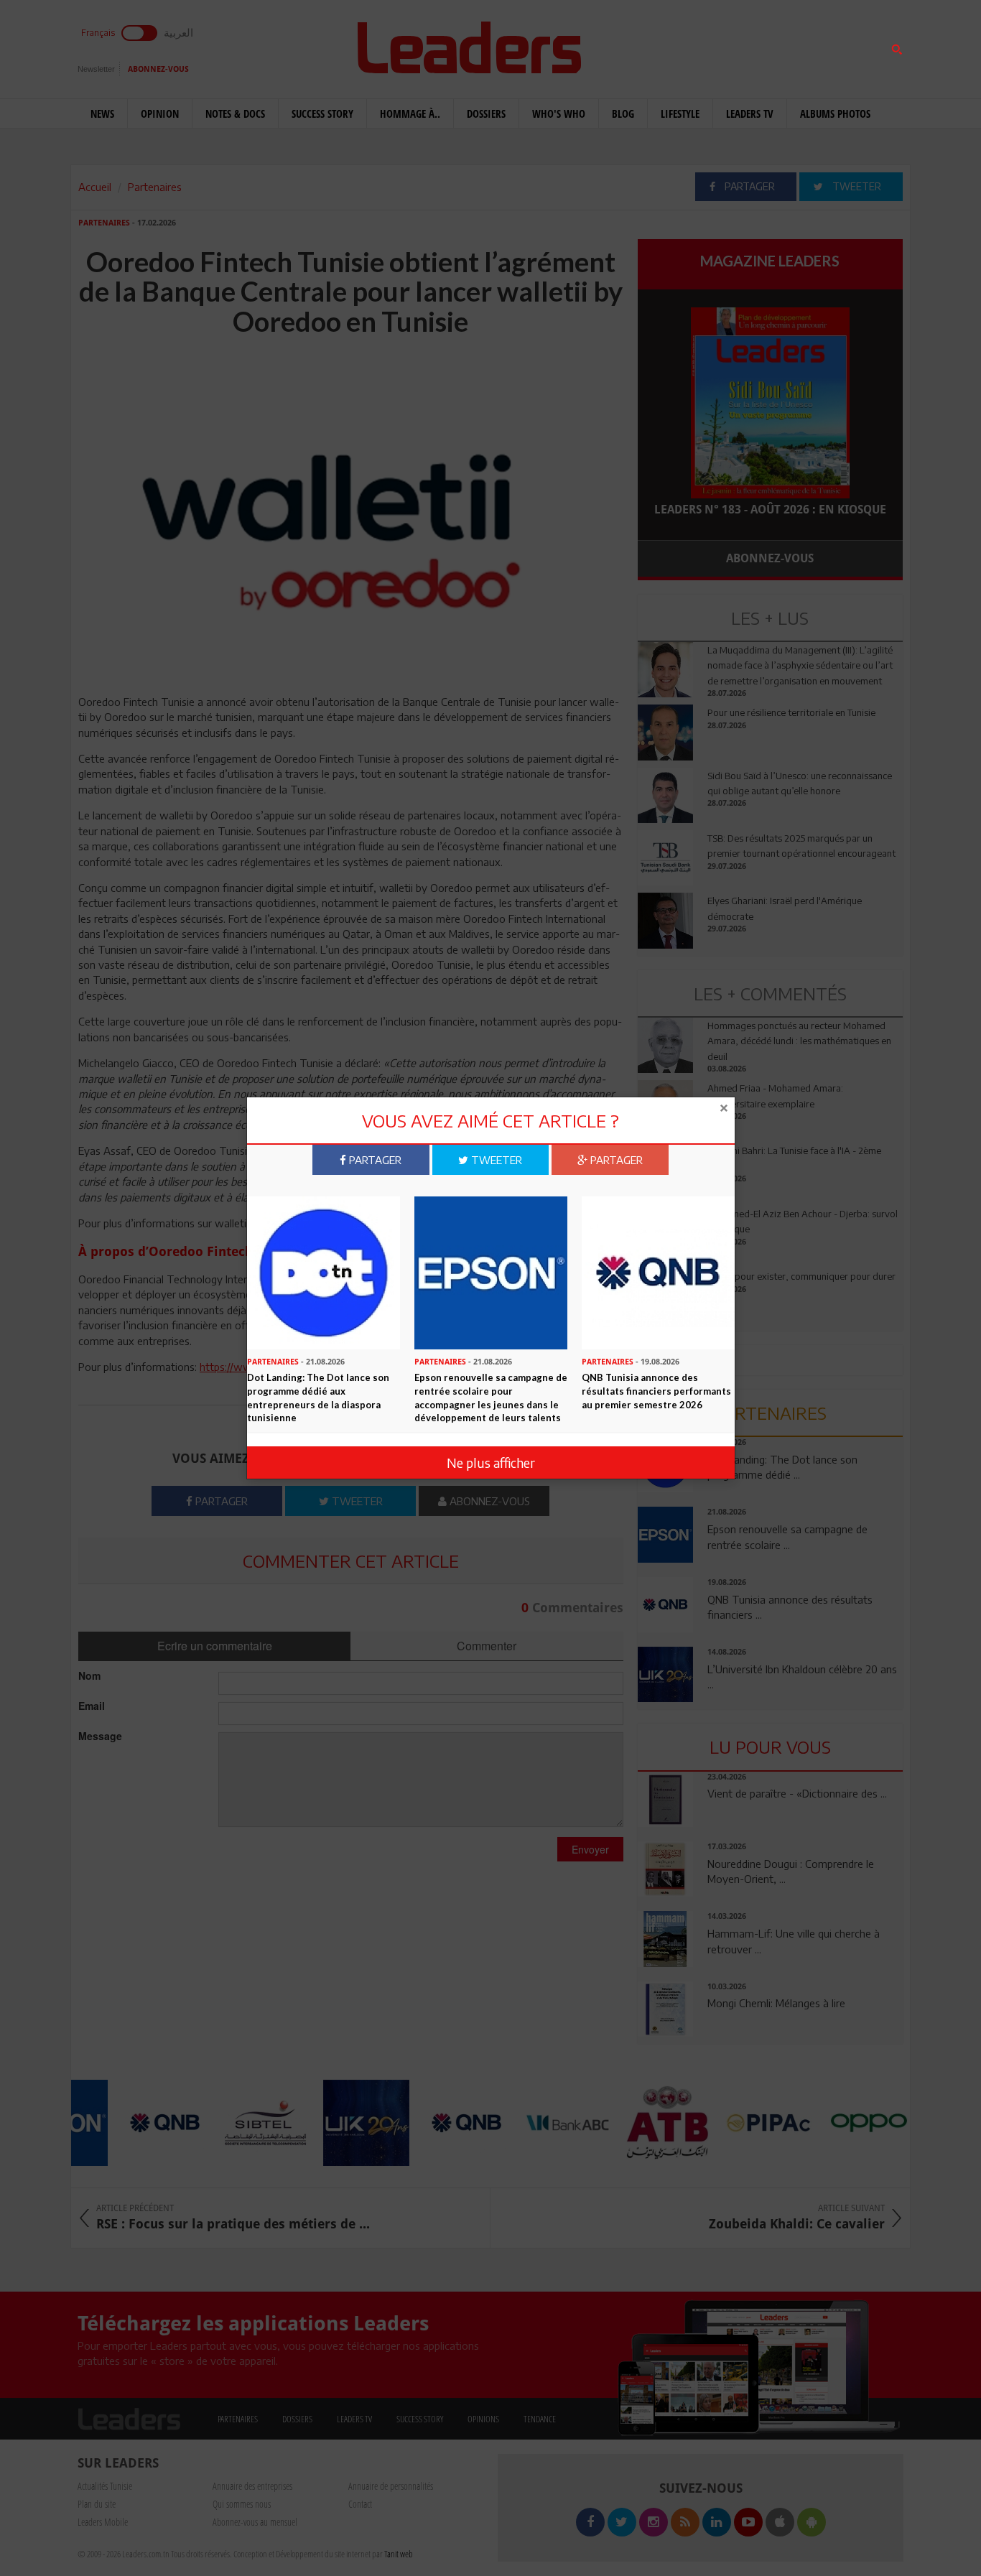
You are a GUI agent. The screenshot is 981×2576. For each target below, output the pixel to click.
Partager (374, 1160)
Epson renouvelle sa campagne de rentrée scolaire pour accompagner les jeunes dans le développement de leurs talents (491, 1398)
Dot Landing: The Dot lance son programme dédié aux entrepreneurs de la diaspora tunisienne (318, 1398)
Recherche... (672, 46)
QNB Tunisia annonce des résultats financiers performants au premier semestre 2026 (656, 1391)
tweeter (495, 1160)
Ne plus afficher (491, 1463)
